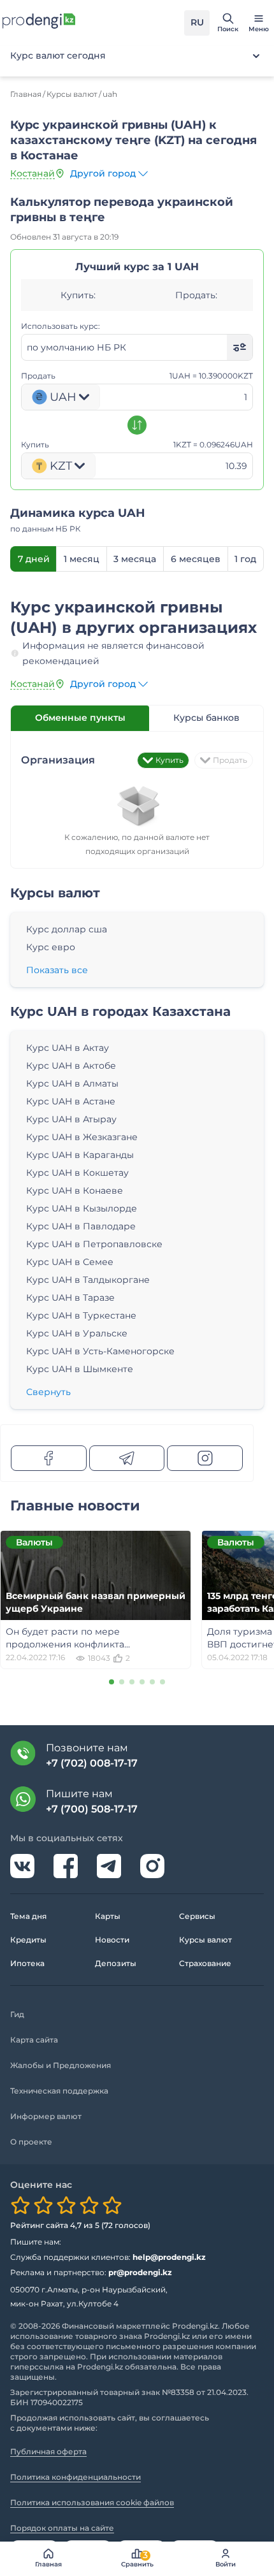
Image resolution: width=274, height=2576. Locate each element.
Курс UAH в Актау (68, 1048)
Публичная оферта (48, 2451)
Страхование (205, 1963)
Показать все (57, 970)
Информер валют (46, 2116)
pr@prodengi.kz (140, 2272)
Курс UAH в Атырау (71, 1119)
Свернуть (48, 1392)
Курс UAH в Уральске (77, 1333)
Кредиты (28, 1940)
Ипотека (27, 1963)
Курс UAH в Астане (71, 1101)
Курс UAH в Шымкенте (80, 1369)
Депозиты (116, 1963)
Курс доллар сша (67, 929)
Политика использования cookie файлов (92, 2502)
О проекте (31, 2142)
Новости (112, 1940)
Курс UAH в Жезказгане (82, 1137)
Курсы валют (205, 1940)
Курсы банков (206, 718)
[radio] (20, 2205)
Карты (108, 1916)
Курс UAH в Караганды (80, 1155)
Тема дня (28, 1916)
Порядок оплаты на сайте (62, 2528)
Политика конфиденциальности (76, 2477)
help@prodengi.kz (169, 2257)
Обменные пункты (80, 718)
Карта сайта (34, 2040)
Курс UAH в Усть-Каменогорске (100, 1351)
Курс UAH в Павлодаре (81, 1226)
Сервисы (197, 1916)
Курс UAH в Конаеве (75, 1190)
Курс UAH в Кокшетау (77, 1173)
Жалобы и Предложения (61, 2065)
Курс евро (51, 947)
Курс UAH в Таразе (70, 1298)
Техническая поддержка (59, 2091)
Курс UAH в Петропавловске (94, 1244)
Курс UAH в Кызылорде (82, 1208)
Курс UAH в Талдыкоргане (88, 1280)
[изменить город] (60, 173)
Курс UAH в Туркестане (81, 1315)
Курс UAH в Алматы (72, 1083)
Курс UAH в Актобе (71, 1066)
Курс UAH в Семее (70, 1262)
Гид (17, 2014)
